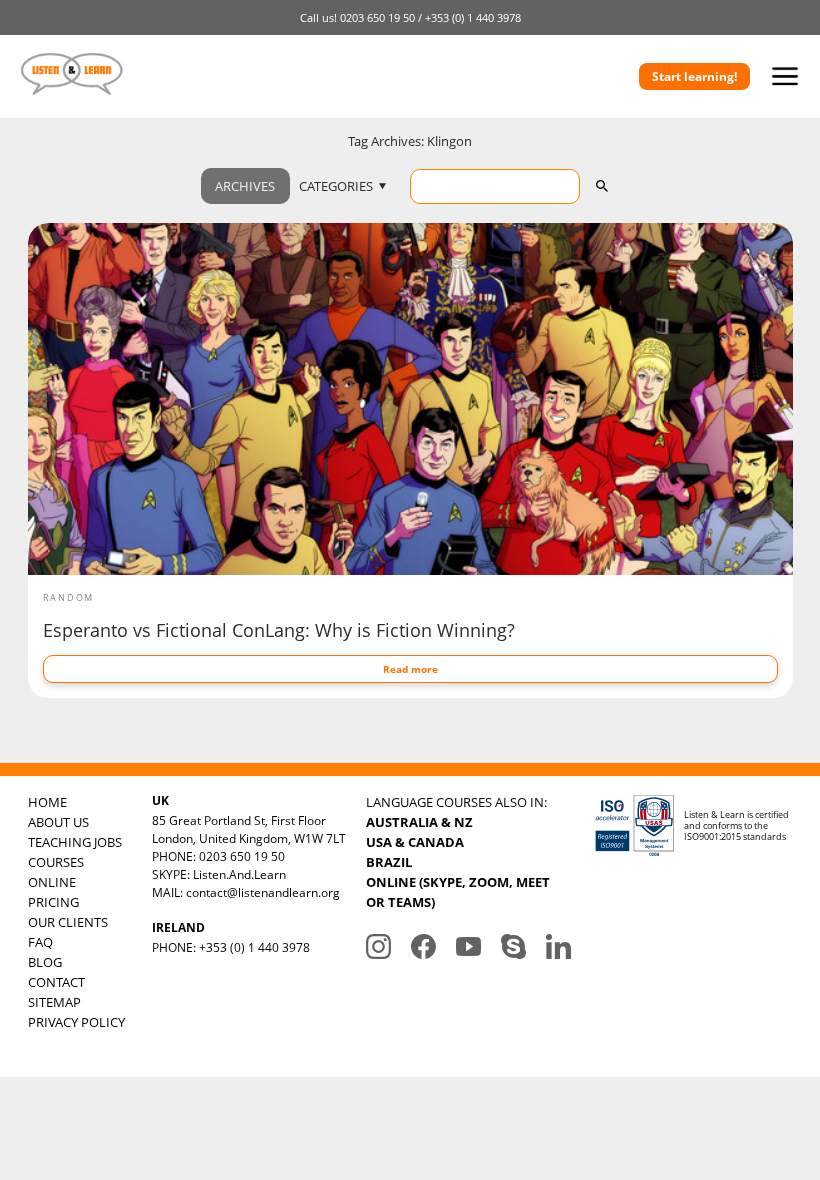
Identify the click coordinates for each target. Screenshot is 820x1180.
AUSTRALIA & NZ (419, 822)
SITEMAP (54, 1002)
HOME (47, 802)
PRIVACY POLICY (76, 1022)
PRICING (53, 902)
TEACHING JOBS (75, 842)
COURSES (56, 862)
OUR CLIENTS (68, 922)
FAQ (40, 942)
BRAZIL (389, 862)
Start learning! (694, 76)
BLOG (45, 962)
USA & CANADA (415, 842)
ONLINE (52, 882)
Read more (410, 669)
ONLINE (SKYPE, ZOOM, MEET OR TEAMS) (458, 892)
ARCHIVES (245, 186)
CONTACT (56, 982)
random (69, 597)
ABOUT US (58, 822)
